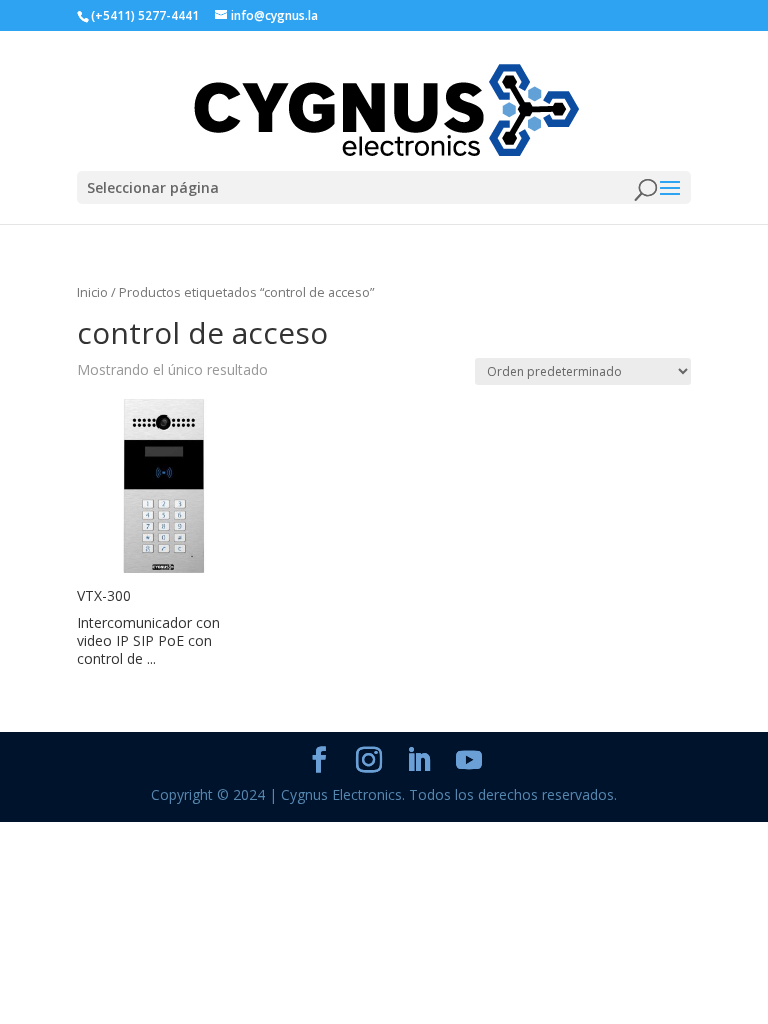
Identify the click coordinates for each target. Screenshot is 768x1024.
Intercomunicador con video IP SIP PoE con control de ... (148, 640)
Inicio (92, 292)
